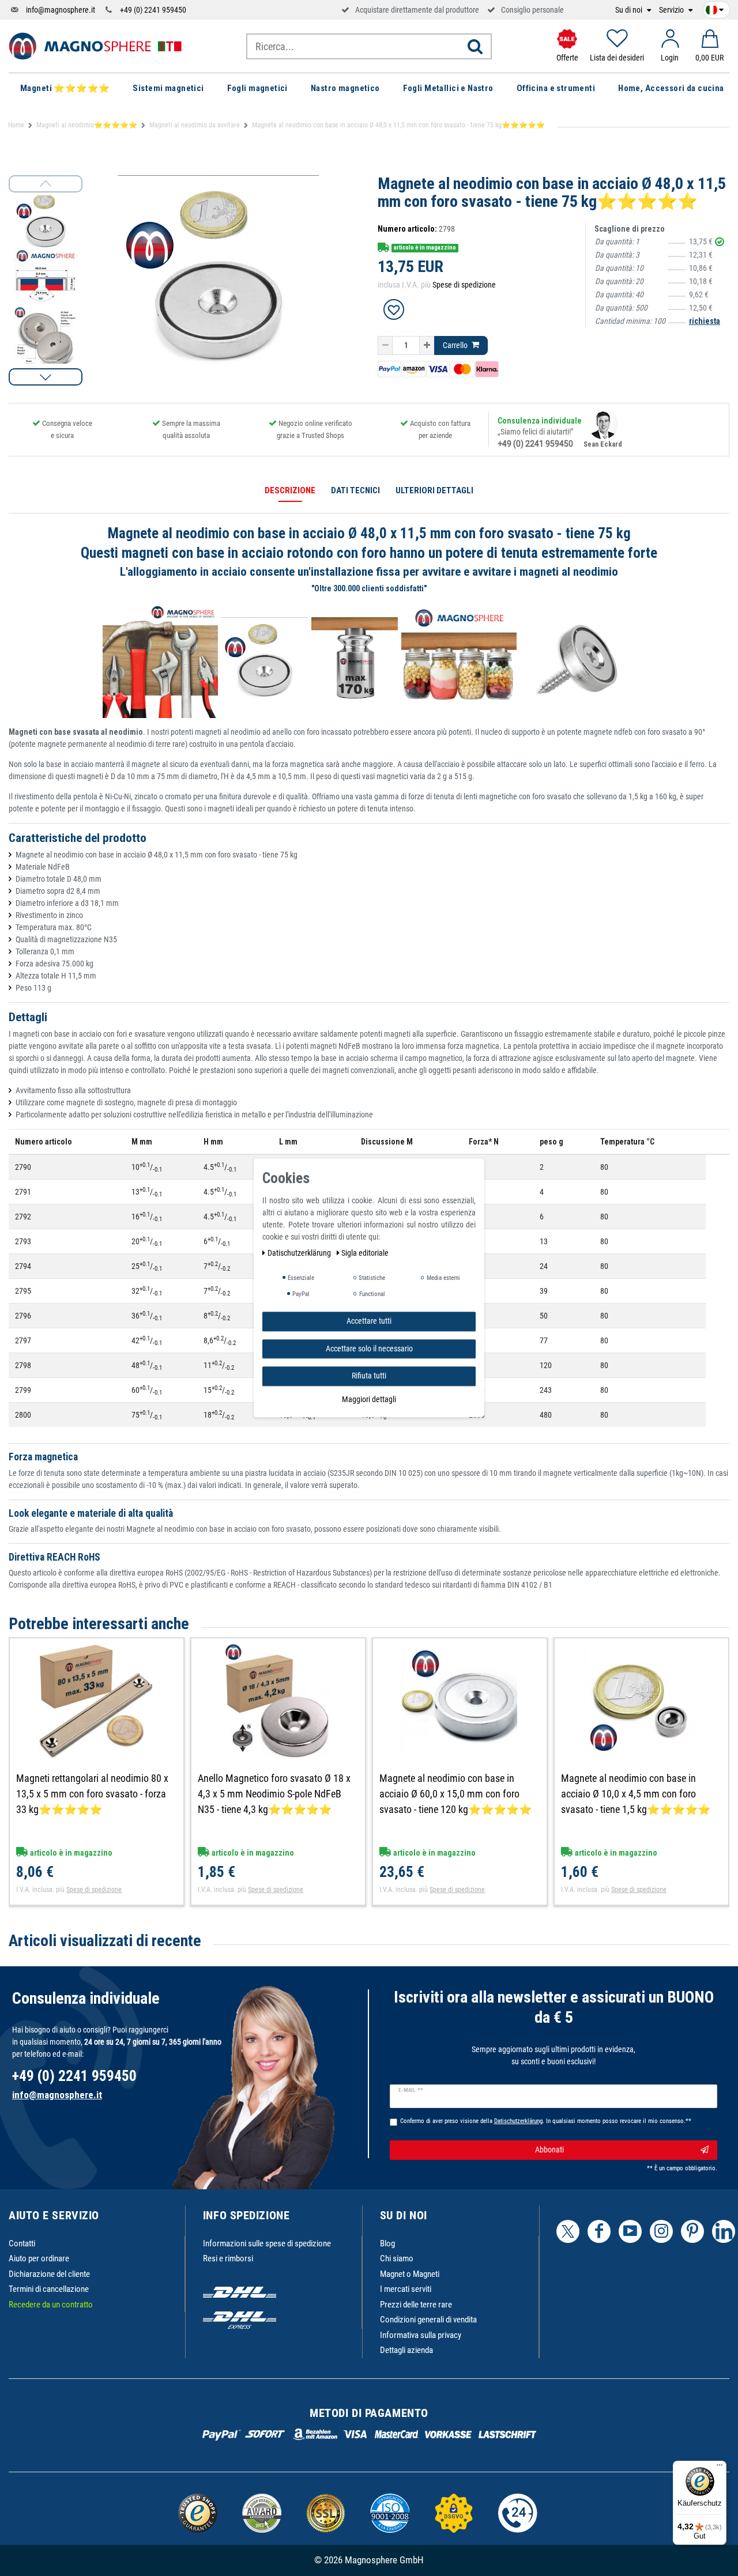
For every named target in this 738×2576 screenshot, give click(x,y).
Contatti (22, 2243)
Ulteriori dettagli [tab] (434, 490)
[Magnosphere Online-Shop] (95, 46)
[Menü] (720, 2468)
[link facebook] (599, 2231)
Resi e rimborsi (228, 2258)
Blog (387, 2243)
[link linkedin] (724, 2231)
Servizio (672, 10)
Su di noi (630, 10)
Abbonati (549, 2150)
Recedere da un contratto (51, 2305)
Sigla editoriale (365, 1253)
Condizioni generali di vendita (428, 2320)
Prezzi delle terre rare (416, 2305)
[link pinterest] (692, 2231)
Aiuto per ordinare (39, 2258)
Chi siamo (397, 2258)
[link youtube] (630, 2231)
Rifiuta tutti (369, 1376)
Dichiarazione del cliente (49, 2274)
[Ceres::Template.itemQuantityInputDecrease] (385, 346)
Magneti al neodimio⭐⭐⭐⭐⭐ (87, 125)
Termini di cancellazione (49, 2289)
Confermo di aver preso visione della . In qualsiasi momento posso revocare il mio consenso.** (546, 2121)
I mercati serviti (406, 2289)
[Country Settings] (715, 8)
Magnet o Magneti (410, 2274)
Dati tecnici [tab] (355, 490)
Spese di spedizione (464, 285)
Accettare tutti (369, 1321)
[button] (46, 377)
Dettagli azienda (406, 2350)
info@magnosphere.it (61, 10)
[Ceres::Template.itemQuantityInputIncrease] (427, 346)
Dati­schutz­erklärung (300, 1253)
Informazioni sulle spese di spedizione (267, 2243)
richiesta (705, 321)
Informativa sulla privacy (421, 2335)
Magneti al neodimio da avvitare (195, 125)
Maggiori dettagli (369, 1399)
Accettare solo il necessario (369, 1349)
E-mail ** (411, 2090)
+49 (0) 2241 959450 (153, 10)
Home (16, 125)
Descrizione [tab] (290, 490)
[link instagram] (661, 2231)
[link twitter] (568, 2231)
